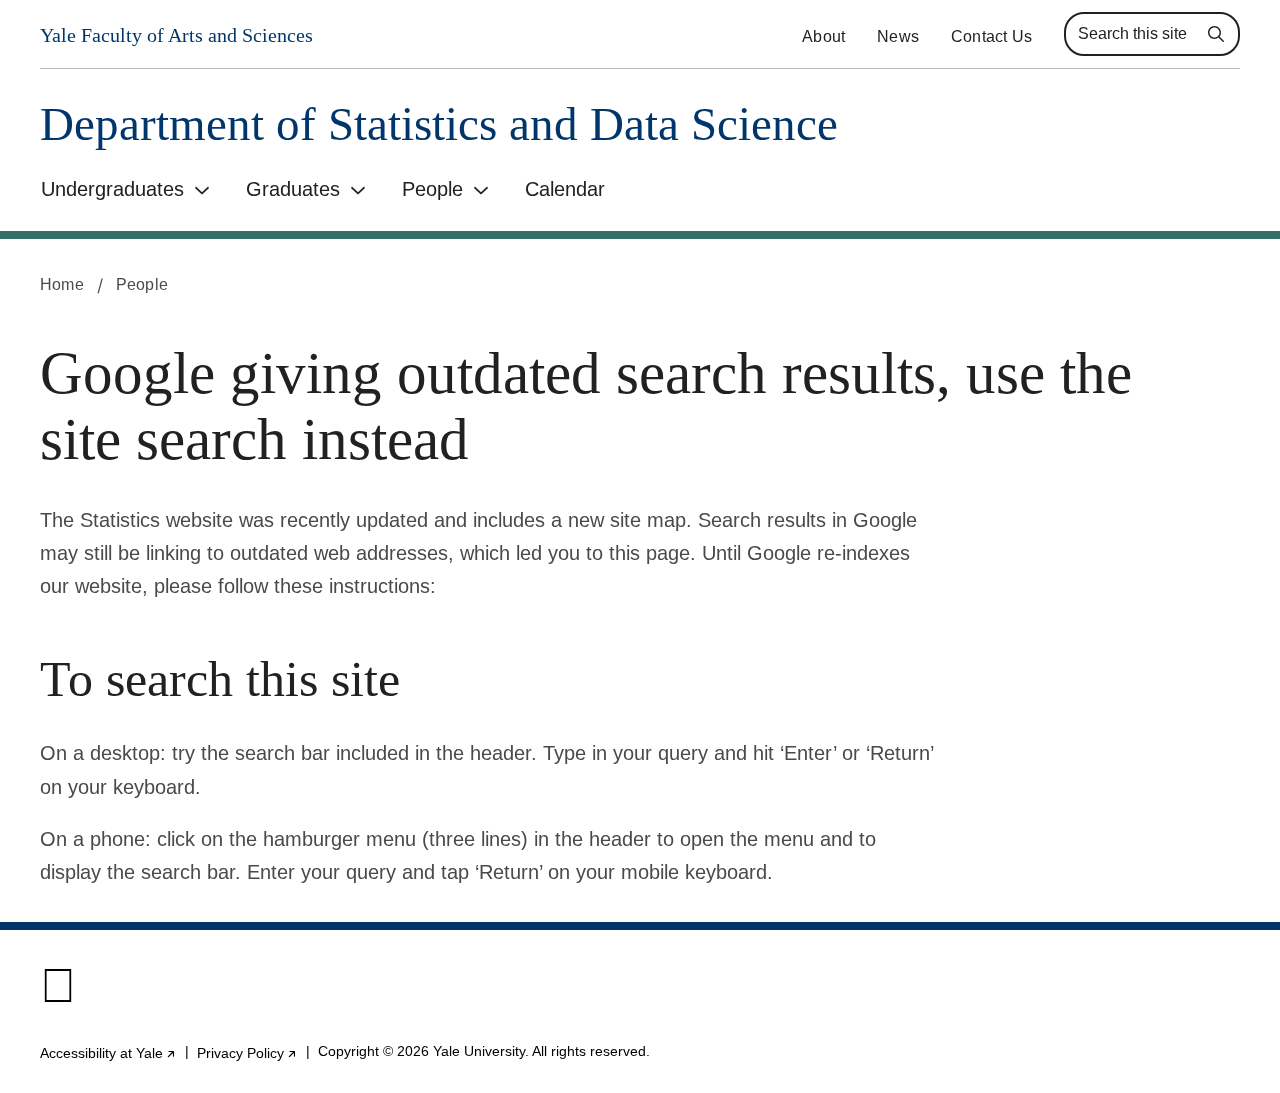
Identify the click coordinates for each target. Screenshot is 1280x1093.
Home (62, 284)
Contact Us (991, 36)
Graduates (293, 189)
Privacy (247, 1053)
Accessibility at (108, 1053)
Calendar (565, 189)
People (432, 189)
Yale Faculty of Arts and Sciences (176, 35)
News (898, 36)
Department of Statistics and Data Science (439, 124)
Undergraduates (112, 189)
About (823, 36)
